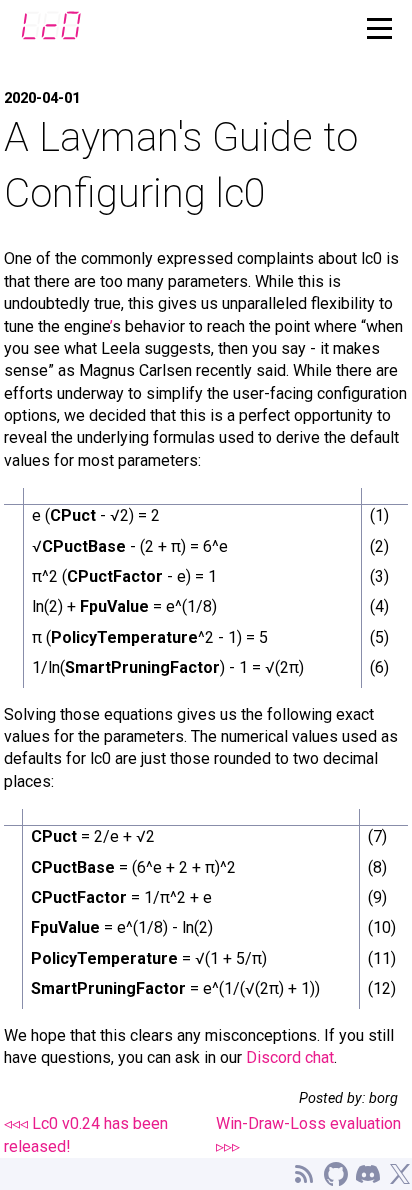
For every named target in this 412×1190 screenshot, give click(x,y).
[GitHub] (336, 1174)
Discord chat (290, 1057)
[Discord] (368, 1174)
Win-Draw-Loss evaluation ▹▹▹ (308, 1134)
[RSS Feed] (304, 1174)
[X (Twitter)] (400, 1174)
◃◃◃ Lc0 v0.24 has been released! (86, 1134)
